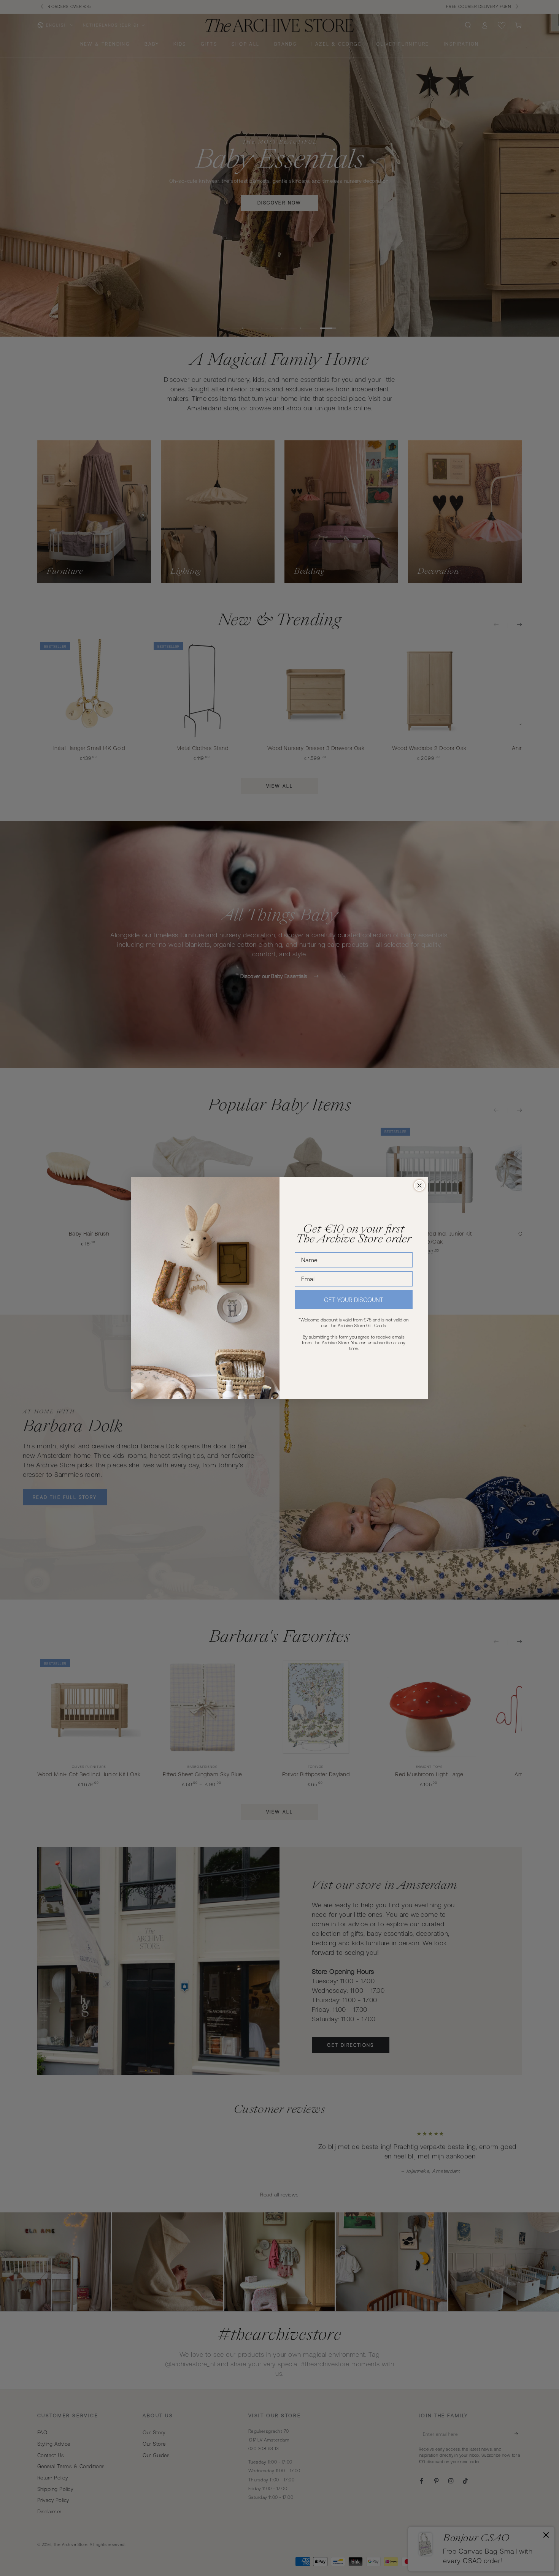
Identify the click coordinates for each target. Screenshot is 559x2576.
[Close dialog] (419, 1185)
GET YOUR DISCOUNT (354, 1300)
